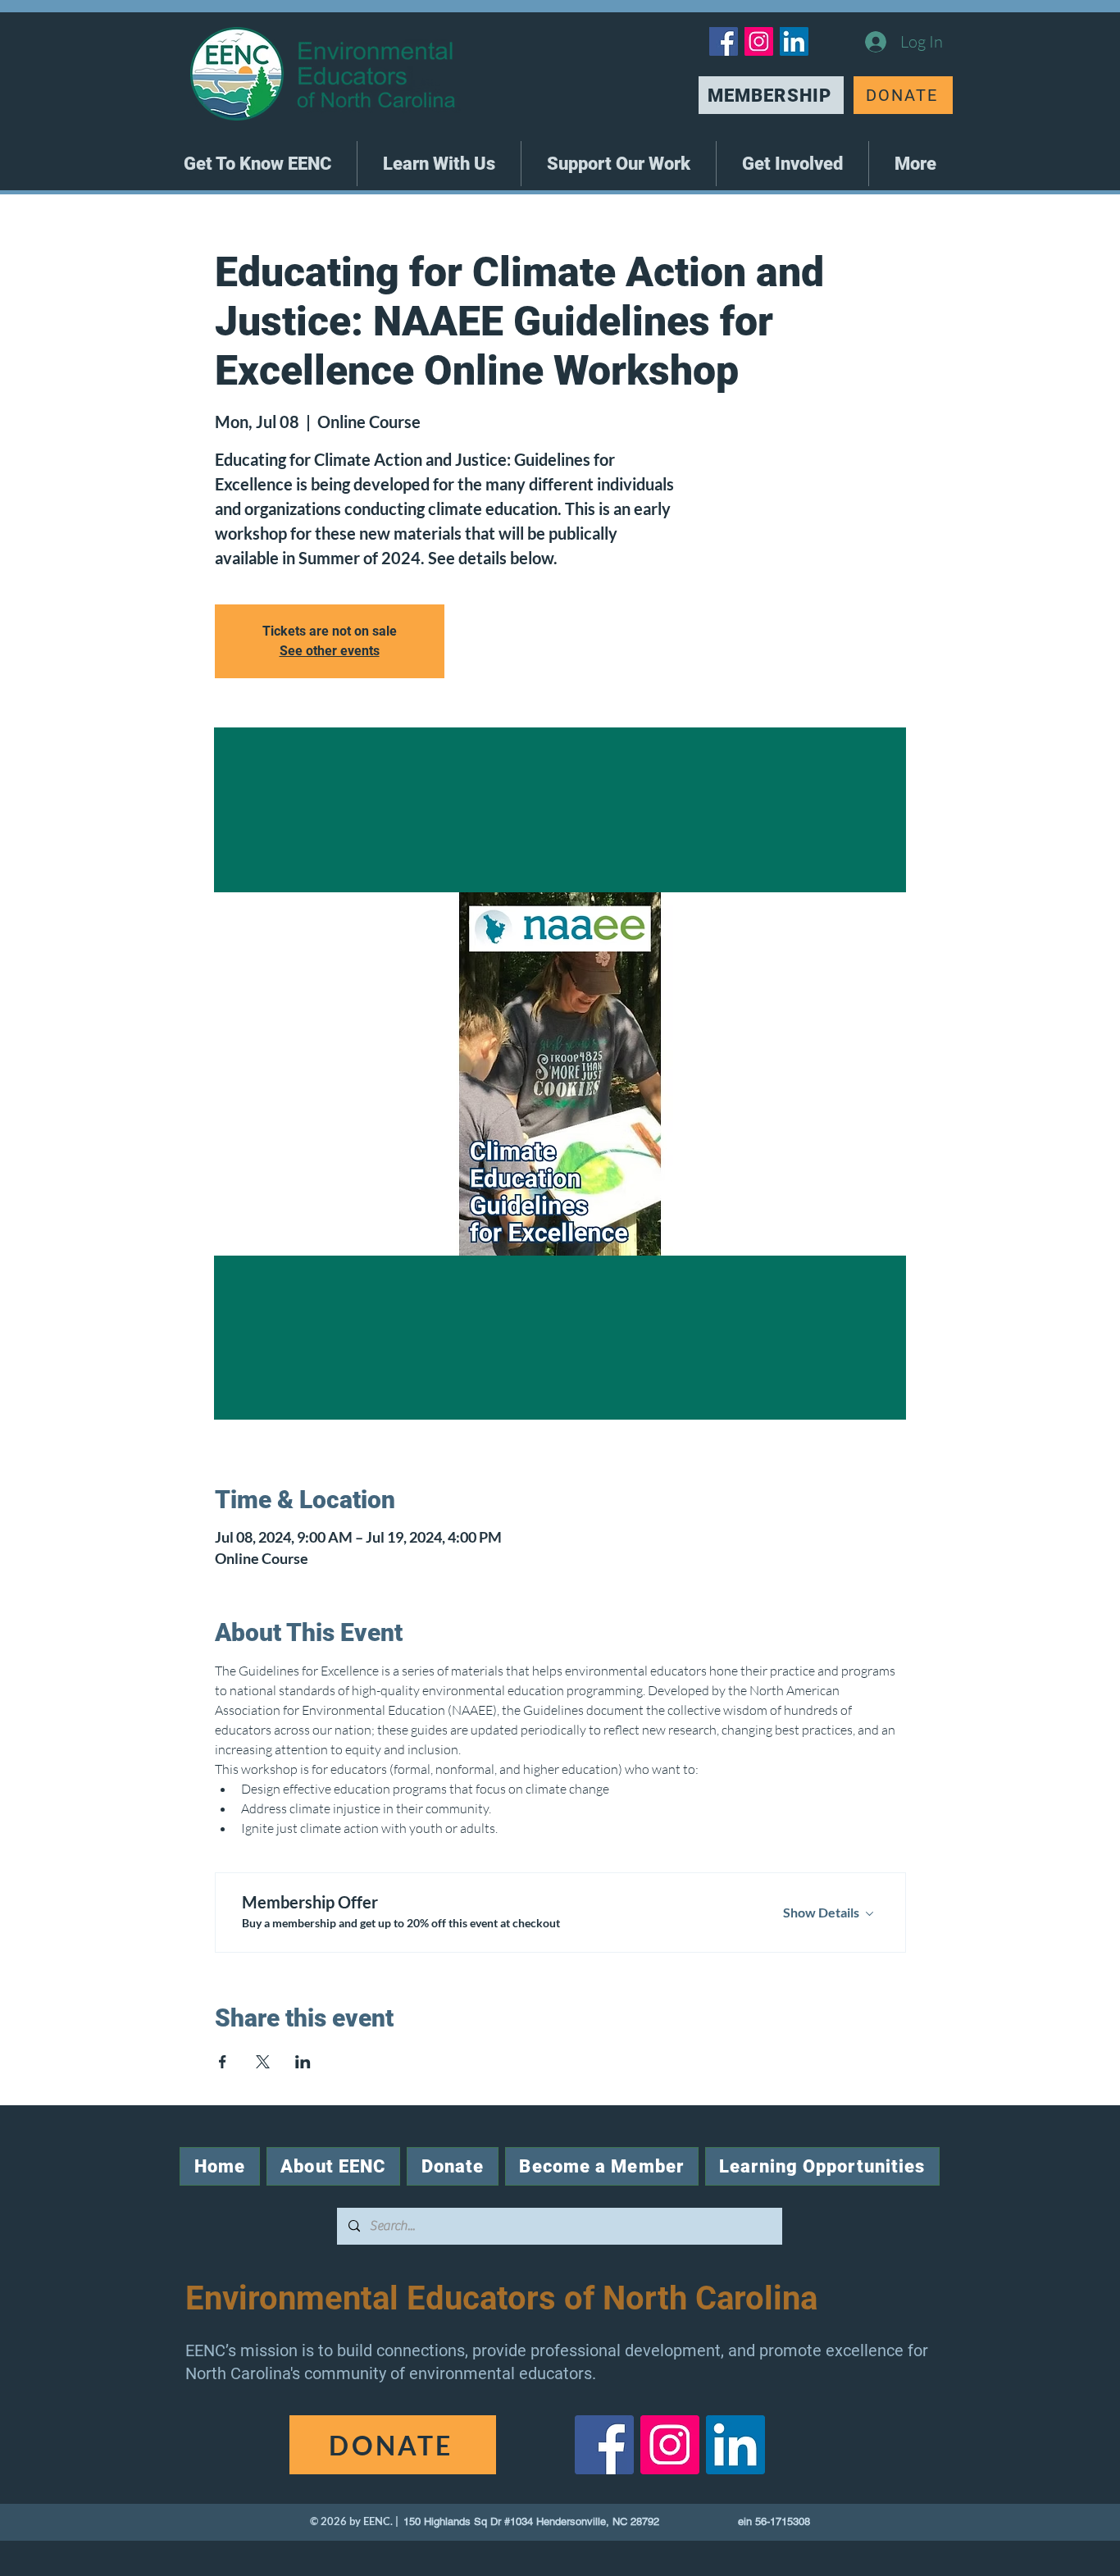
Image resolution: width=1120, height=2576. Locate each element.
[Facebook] (724, 41)
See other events (330, 651)
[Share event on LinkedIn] (303, 2062)
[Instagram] (759, 41)
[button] (257, 164)
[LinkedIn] (794, 41)
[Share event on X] (263, 2062)
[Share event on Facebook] (223, 2062)
